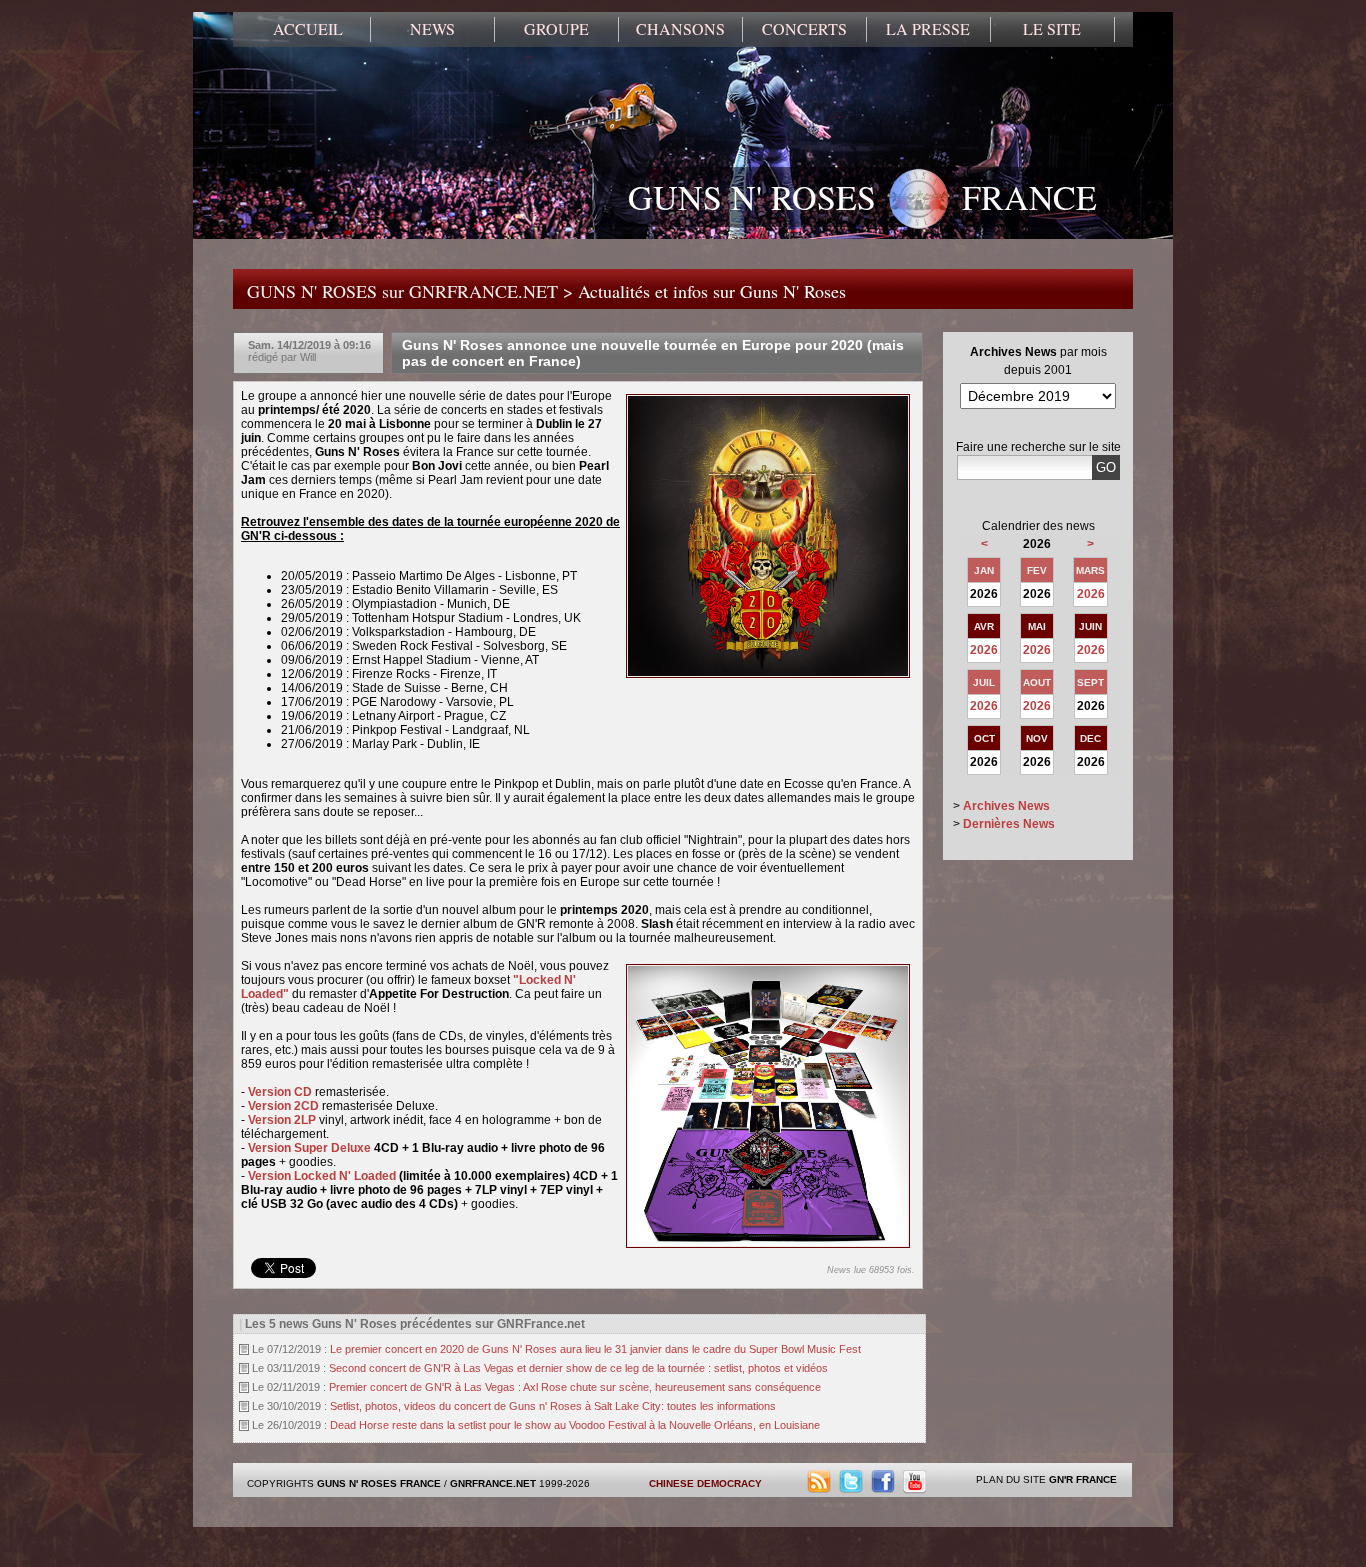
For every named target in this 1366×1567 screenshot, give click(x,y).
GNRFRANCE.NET (493, 1483)
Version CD (280, 1092)
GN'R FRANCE (1083, 1479)
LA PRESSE (928, 29)
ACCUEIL (308, 29)
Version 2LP (282, 1120)
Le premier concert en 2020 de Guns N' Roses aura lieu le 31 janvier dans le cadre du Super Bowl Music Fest (595, 1349)
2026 (1091, 594)
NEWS (432, 29)
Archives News (1006, 806)
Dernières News (1009, 824)
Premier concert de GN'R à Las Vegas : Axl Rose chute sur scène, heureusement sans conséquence (575, 1387)
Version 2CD (283, 1106)
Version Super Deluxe (309, 1148)
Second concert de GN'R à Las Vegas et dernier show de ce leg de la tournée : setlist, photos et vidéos (578, 1368)
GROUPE (556, 29)
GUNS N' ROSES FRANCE (862, 197)
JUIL (984, 682)
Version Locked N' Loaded (322, 1176)
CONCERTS (804, 29)
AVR (984, 626)
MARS (1090, 570)
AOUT (1037, 682)
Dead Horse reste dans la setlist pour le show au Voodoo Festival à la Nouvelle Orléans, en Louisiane (575, 1425)
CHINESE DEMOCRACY (705, 1483)
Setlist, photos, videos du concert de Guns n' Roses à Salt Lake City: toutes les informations (553, 1406)
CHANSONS (680, 29)
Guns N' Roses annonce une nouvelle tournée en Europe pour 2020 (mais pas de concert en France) (653, 353)
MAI (1037, 626)
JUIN (1090, 626)
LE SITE (1052, 29)
